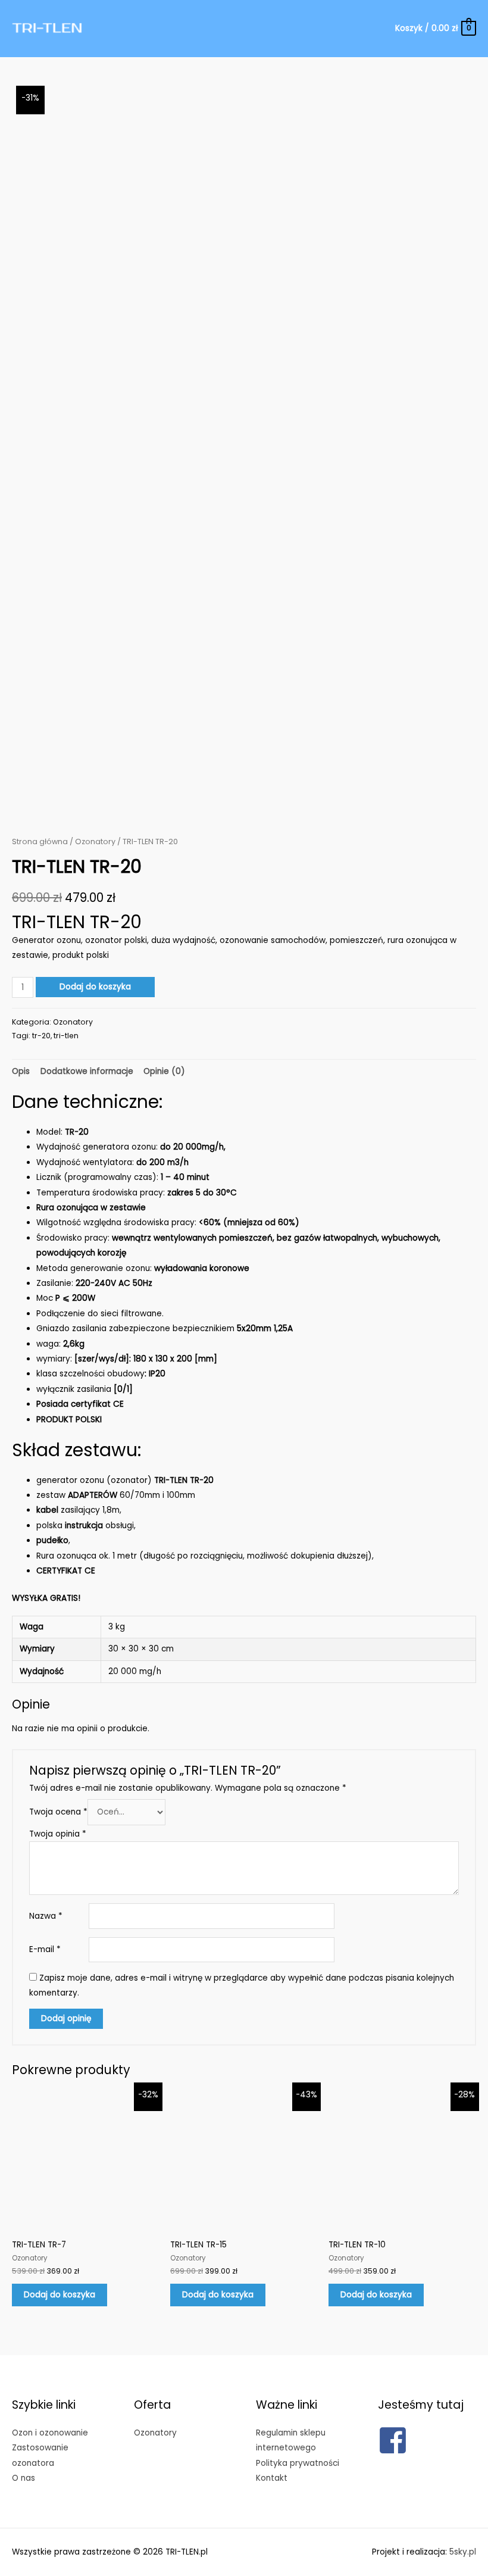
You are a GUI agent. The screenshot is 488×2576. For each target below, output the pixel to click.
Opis (21, 1071)
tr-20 (41, 1036)
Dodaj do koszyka (95, 987)
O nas (24, 2478)
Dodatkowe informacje (87, 1071)
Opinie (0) (164, 1071)
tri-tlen (66, 1036)
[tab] (21, 1071)
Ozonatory (95, 842)
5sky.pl (463, 2552)
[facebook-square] (397, 2440)
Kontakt (272, 2478)
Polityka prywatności (298, 2463)
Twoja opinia (58, 1834)
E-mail (45, 1949)
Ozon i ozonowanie (50, 2433)
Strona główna (40, 842)
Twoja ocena (58, 1812)
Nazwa (46, 1916)
